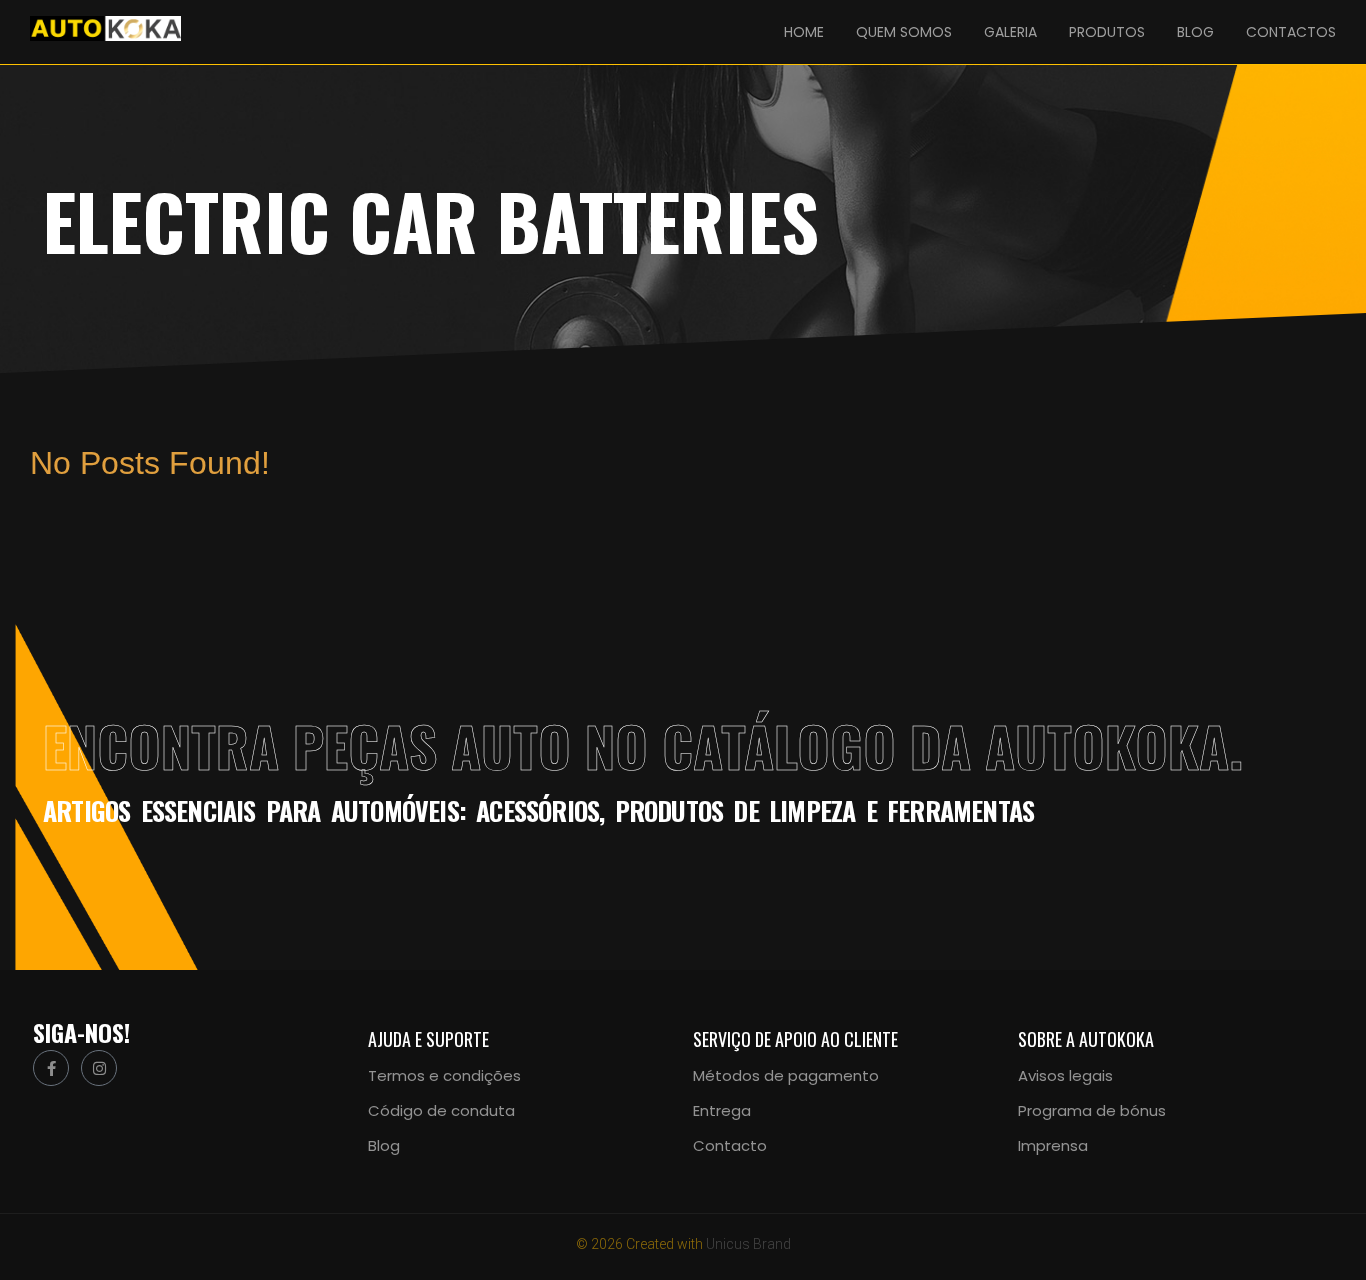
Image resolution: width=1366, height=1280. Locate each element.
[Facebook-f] (51, 1068)
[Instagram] (99, 1068)
